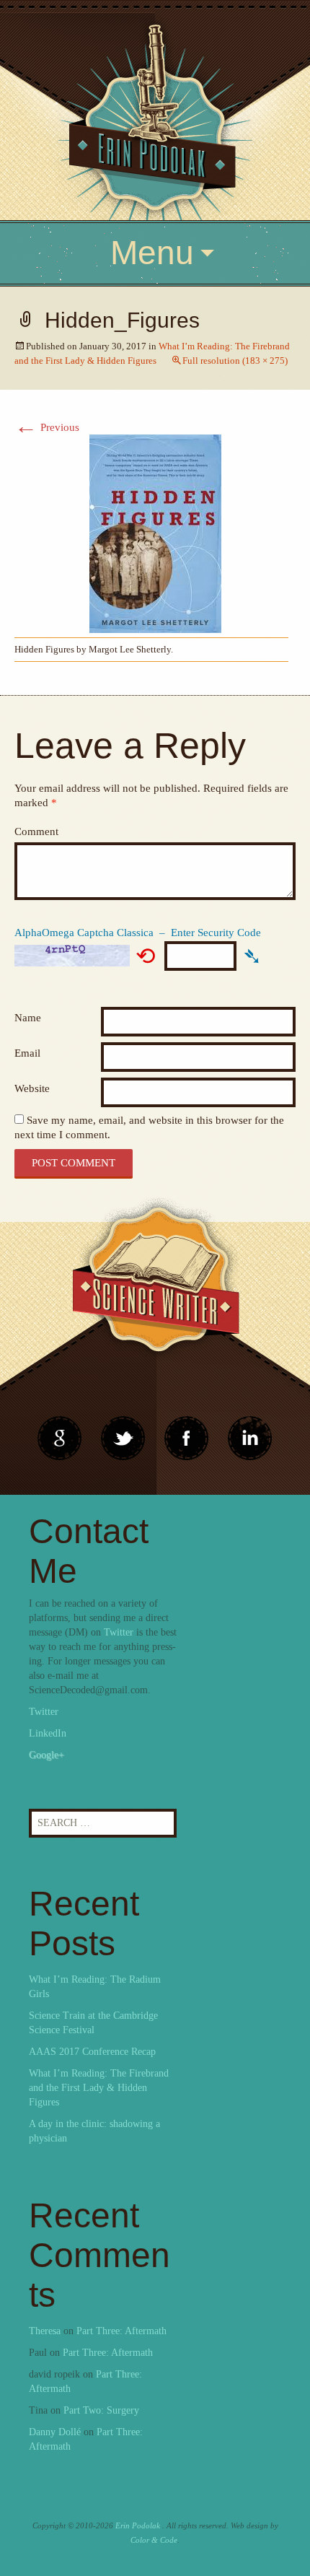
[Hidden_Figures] (155, 533)
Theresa (45, 2331)
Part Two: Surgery (101, 2410)
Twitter (119, 1632)
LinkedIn (48, 1733)
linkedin (187, 1438)
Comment (36, 831)
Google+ (46, 1755)
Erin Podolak (138, 2525)
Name (28, 1018)
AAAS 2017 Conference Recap (92, 2052)
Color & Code (154, 2540)
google (60, 1438)
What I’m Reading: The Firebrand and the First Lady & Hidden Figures (99, 2088)
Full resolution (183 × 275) (235, 361)
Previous (47, 427)
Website (32, 1088)
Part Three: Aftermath (121, 2331)
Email (27, 1053)
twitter (123, 1438)
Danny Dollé (55, 2432)
